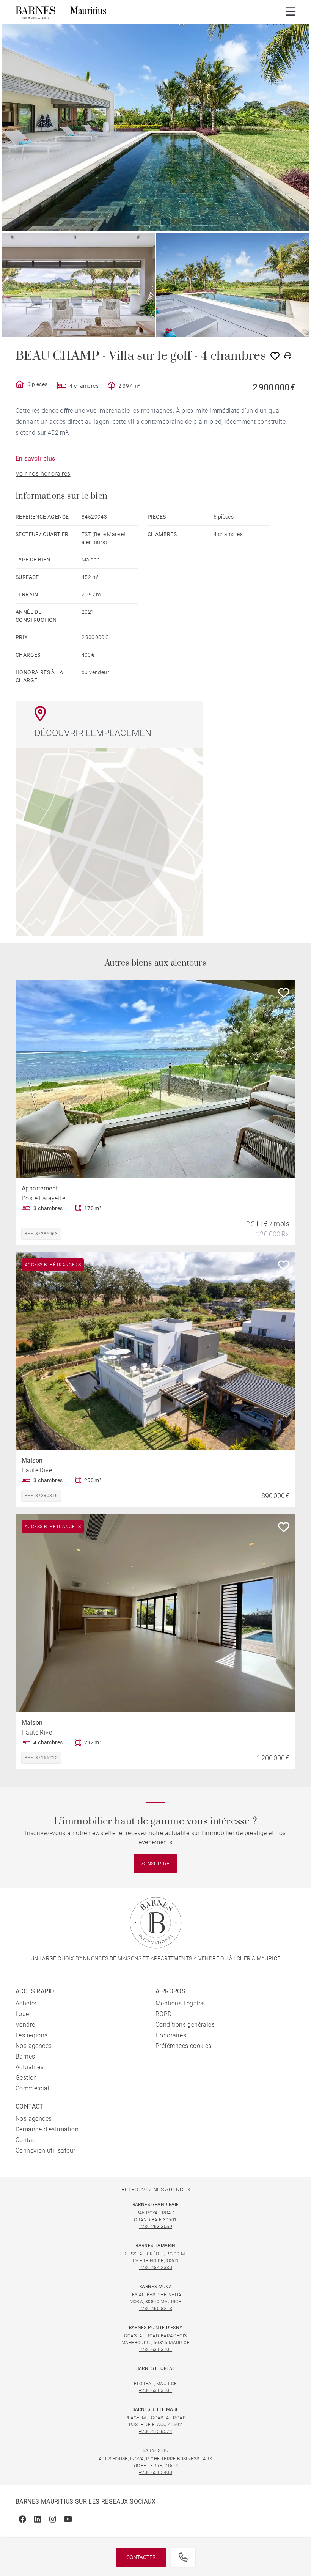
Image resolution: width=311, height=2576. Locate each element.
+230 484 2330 (155, 2268)
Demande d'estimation (47, 2129)
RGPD (164, 2014)
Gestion (26, 2078)
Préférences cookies (184, 2046)
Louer (23, 2014)
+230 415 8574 (155, 2431)
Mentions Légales (180, 2003)
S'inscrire (156, 1864)
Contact (27, 2140)
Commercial (32, 2088)
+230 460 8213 (155, 2309)
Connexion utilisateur (45, 2151)
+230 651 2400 (155, 2472)
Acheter (26, 2003)
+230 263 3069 (155, 2227)
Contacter (141, 2557)
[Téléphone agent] (183, 2557)
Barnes (25, 2056)
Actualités (30, 2067)
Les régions (31, 2035)
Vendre (25, 2025)
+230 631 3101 (155, 2350)
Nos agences (34, 2046)
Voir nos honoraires (43, 474)
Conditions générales (185, 2025)
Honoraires (171, 2035)
